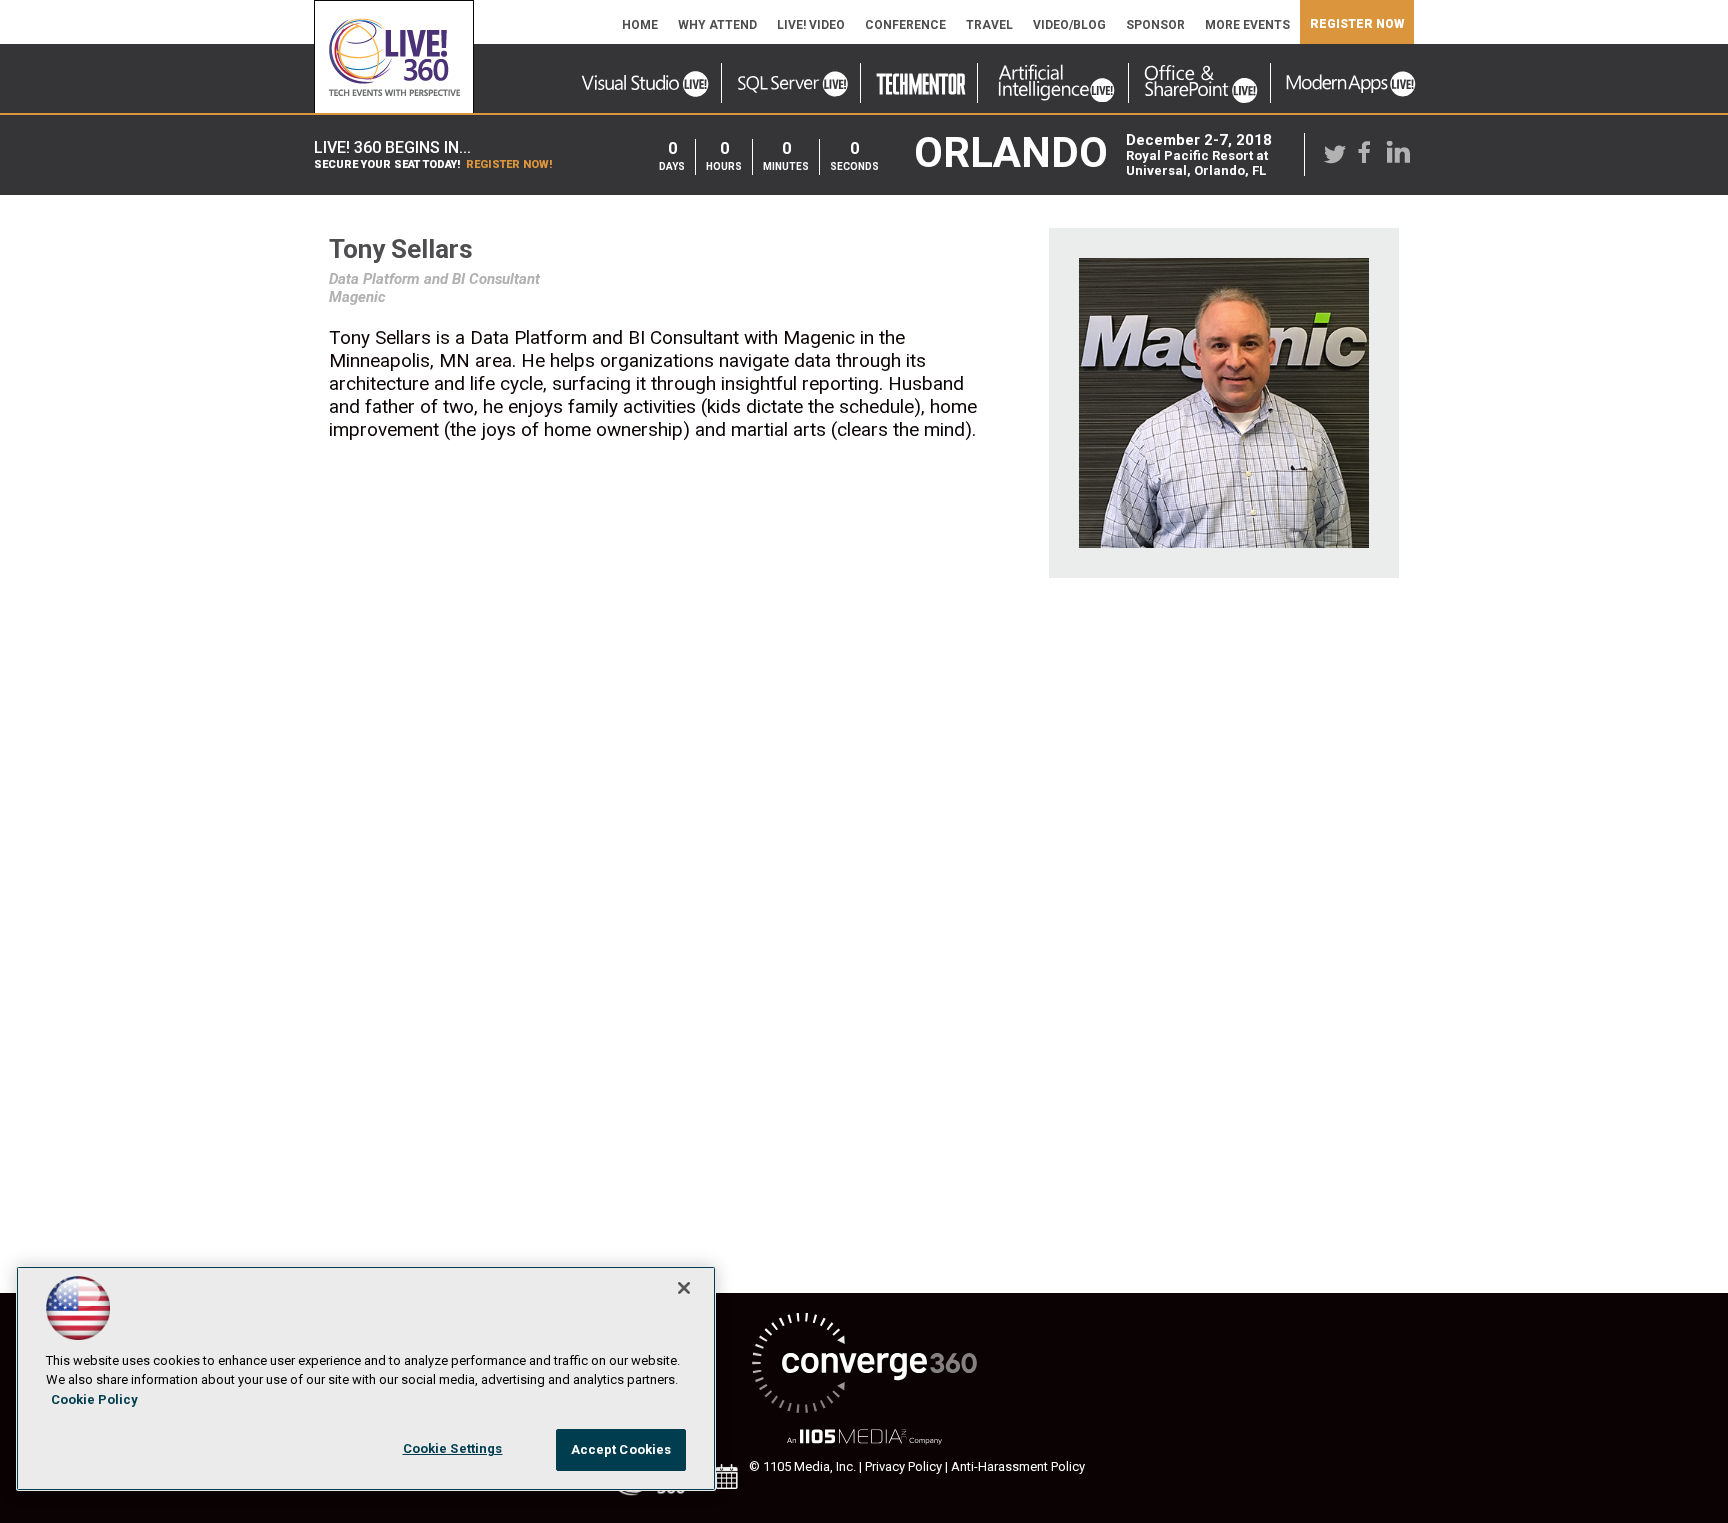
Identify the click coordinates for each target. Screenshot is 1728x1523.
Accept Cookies (621, 1449)
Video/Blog (1069, 25)
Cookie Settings (453, 1448)
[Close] (684, 1288)
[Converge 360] (864, 1364)
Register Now (1357, 24)
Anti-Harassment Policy (1018, 1466)
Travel (989, 25)
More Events (1247, 25)
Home (640, 25)
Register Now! (509, 164)
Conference (905, 25)
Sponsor (1155, 25)
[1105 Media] (864, 1437)
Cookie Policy (94, 1399)
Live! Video (811, 25)
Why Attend (717, 25)
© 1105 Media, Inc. (802, 1466)
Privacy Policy (903, 1466)
